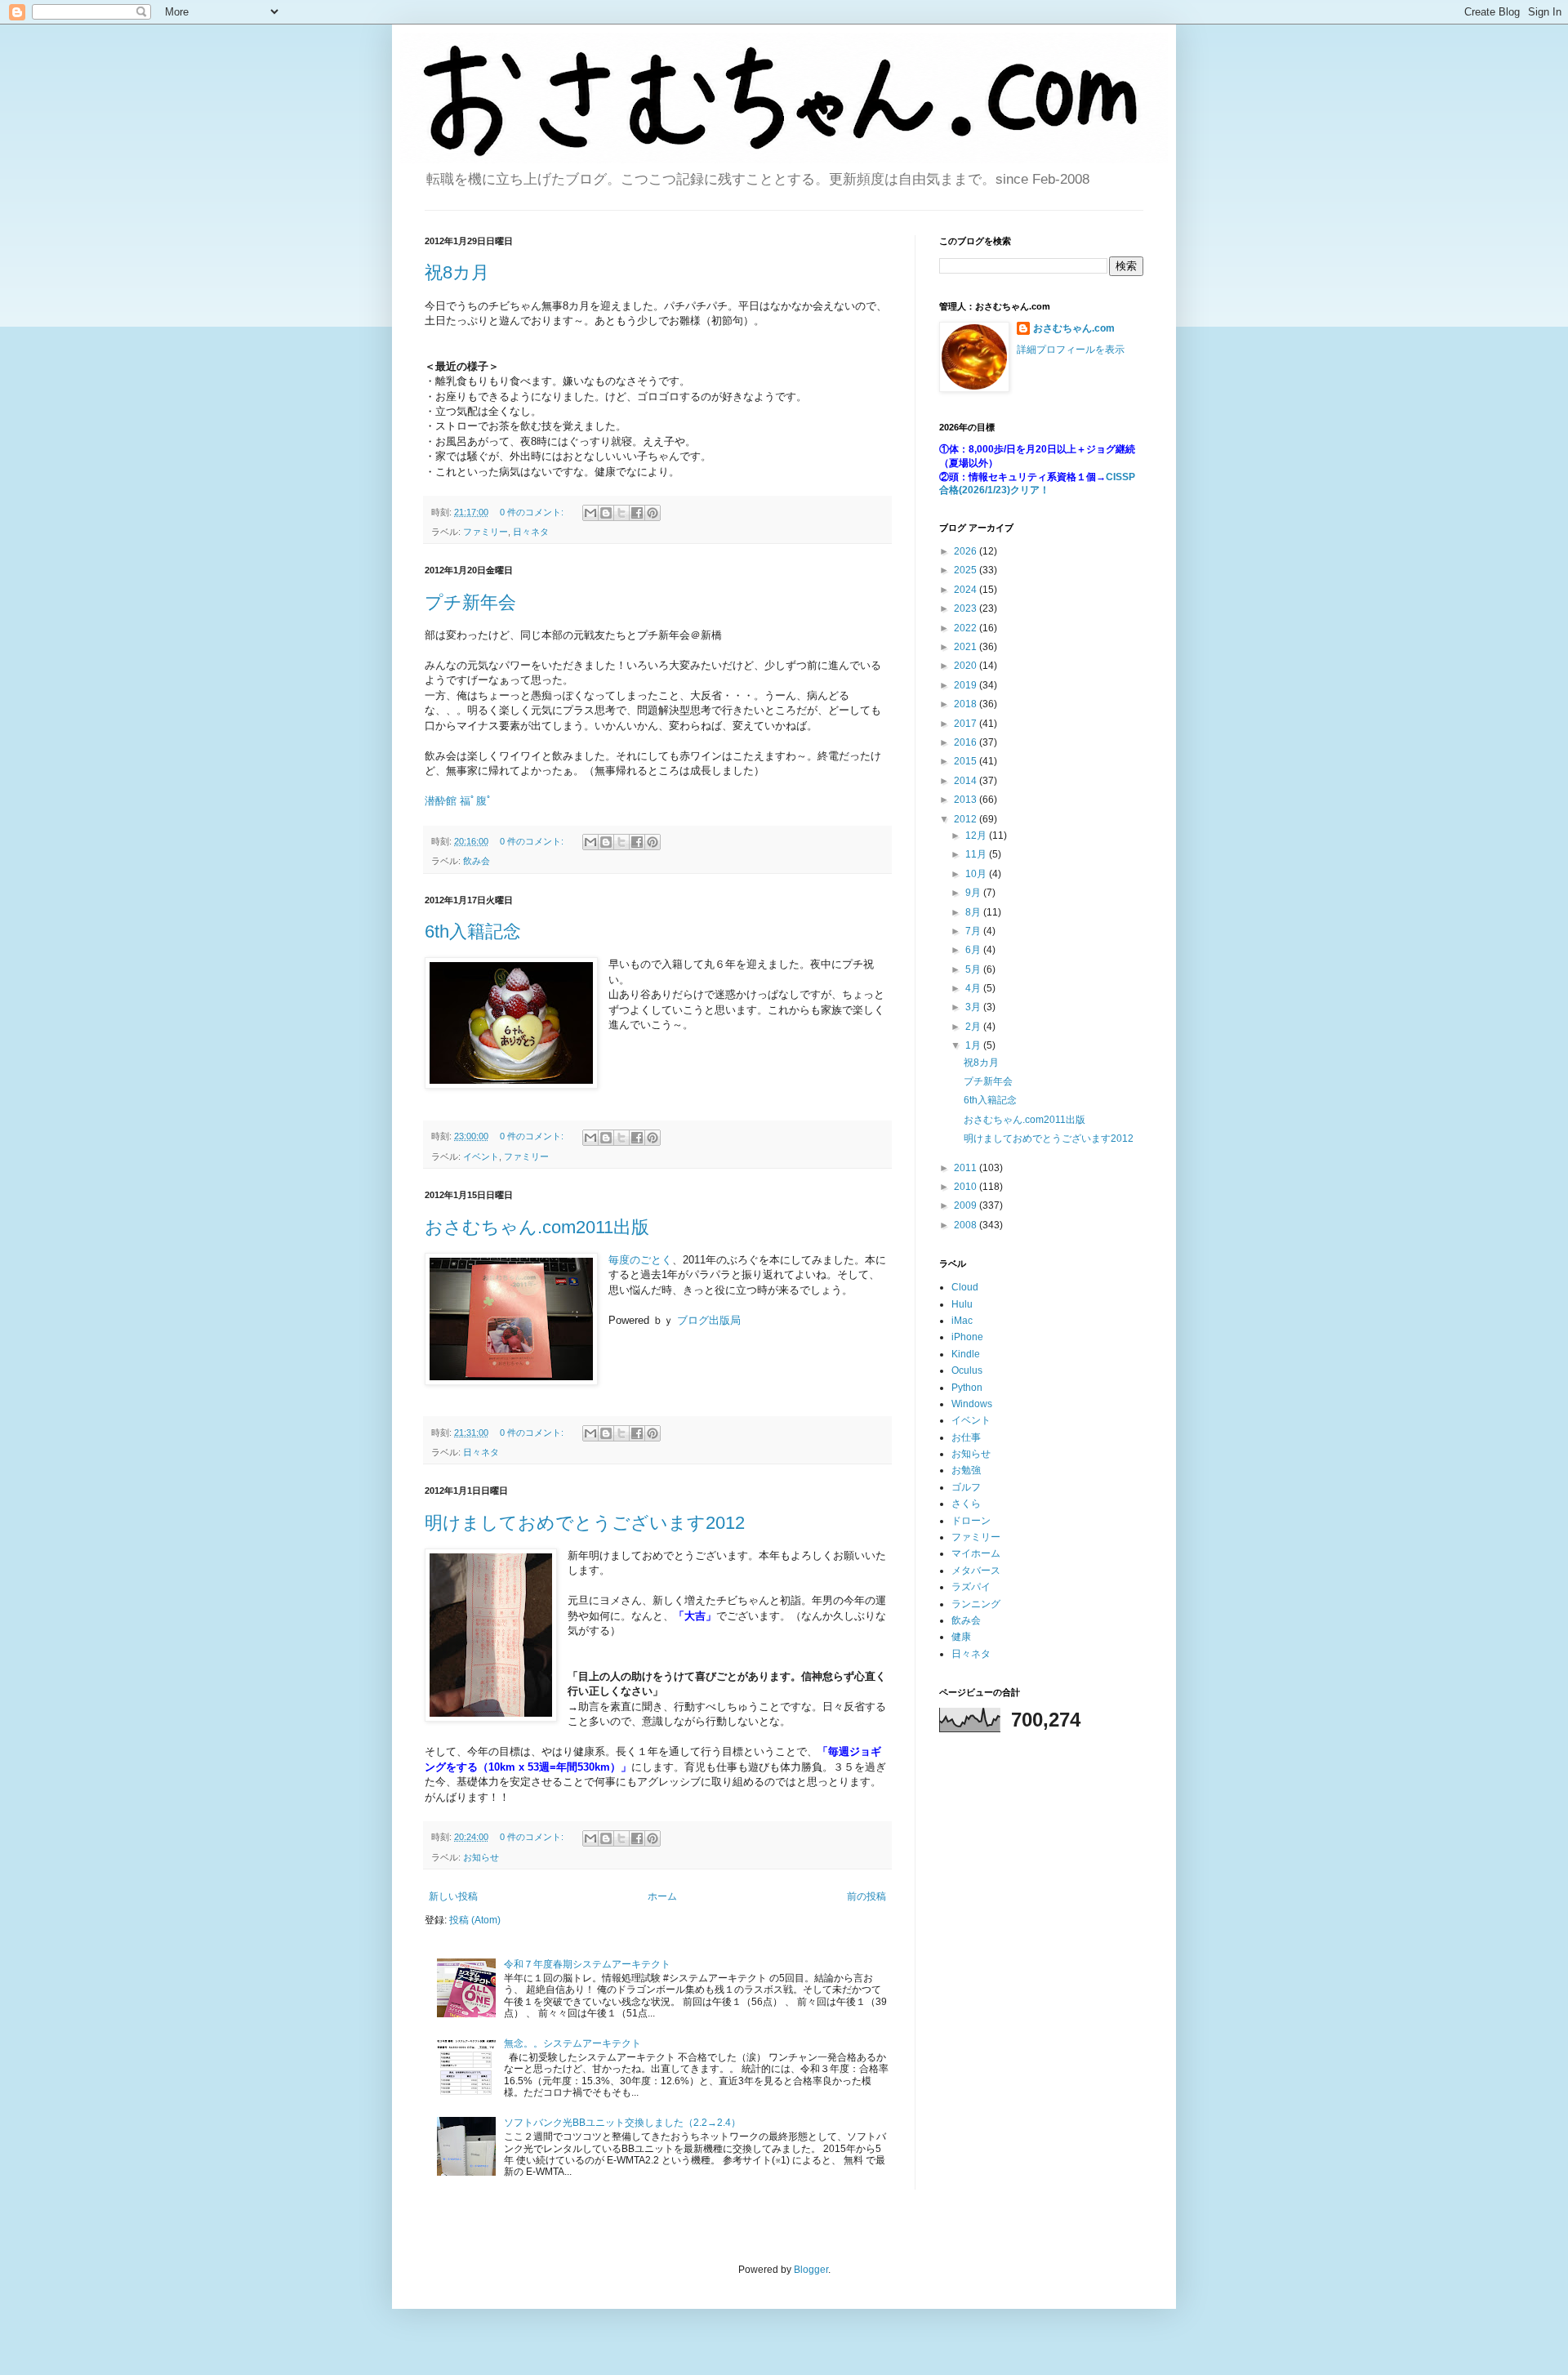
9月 (974, 893)
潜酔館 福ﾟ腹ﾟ (459, 801)
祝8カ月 (457, 272)
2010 (967, 1187)
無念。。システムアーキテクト (572, 2043)
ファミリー (486, 532)
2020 (967, 666)
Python (967, 1388)
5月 (974, 969)
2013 (967, 800)
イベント (481, 1156)
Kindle (966, 1354)
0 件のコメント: (533, 512)
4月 (974, 988)
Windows (972, 1404)
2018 (967, 704)
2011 (967, 1168)
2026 (967, 551)
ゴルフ (966, 1487)
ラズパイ (971, 1587)
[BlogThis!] (606, 513)
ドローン (971, 1521)
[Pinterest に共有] (653, 513)
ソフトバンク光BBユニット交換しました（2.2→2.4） (622, 2123)
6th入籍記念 (473, 931)
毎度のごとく (640, 1260)
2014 (967, 781)
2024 (967, 590)
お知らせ (481, 1857)
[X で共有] (621, 513)
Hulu (962, 1304)
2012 (967, 819)
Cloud (965, 1287)
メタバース (976, 1571)
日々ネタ (531, 532)
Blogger (811, 2270)
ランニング (976, 1604)
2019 (967, 685)
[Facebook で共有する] (637, 513)
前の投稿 (866, 1896)
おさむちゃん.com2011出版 (537, 1227)
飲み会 (477, 861)
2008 (967, 1225)
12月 (977, 835)
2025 (967, 570)
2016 (967, 742)
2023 (967, 608)
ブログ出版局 (709, 1320)
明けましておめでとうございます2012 (585, 1523)
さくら (966, 1504)
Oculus (967, 1370)
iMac (962, 1321)
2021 (967, 647)
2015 (967, 761)
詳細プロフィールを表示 (1071, 350)
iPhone (967, 1337)
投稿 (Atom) (475, 1920)
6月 (974, 950)
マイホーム (976, 1553)
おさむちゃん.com (1074, 328)
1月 (974, 1045)
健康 (961, 1637)
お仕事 (966, 1437)
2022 (967, 628)
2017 (967, 724)
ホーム (662, 1896)
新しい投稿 (453, 1896)
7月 (974, 931)
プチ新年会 (470, 602)
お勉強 (966, 1470)
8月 (974, 912)
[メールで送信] (590, 513)
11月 (977, 854)
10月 (977, 874)
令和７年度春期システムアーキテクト (587, 1964)
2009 (967, 1205)
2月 (974, 1027)
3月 (974, 1007)
